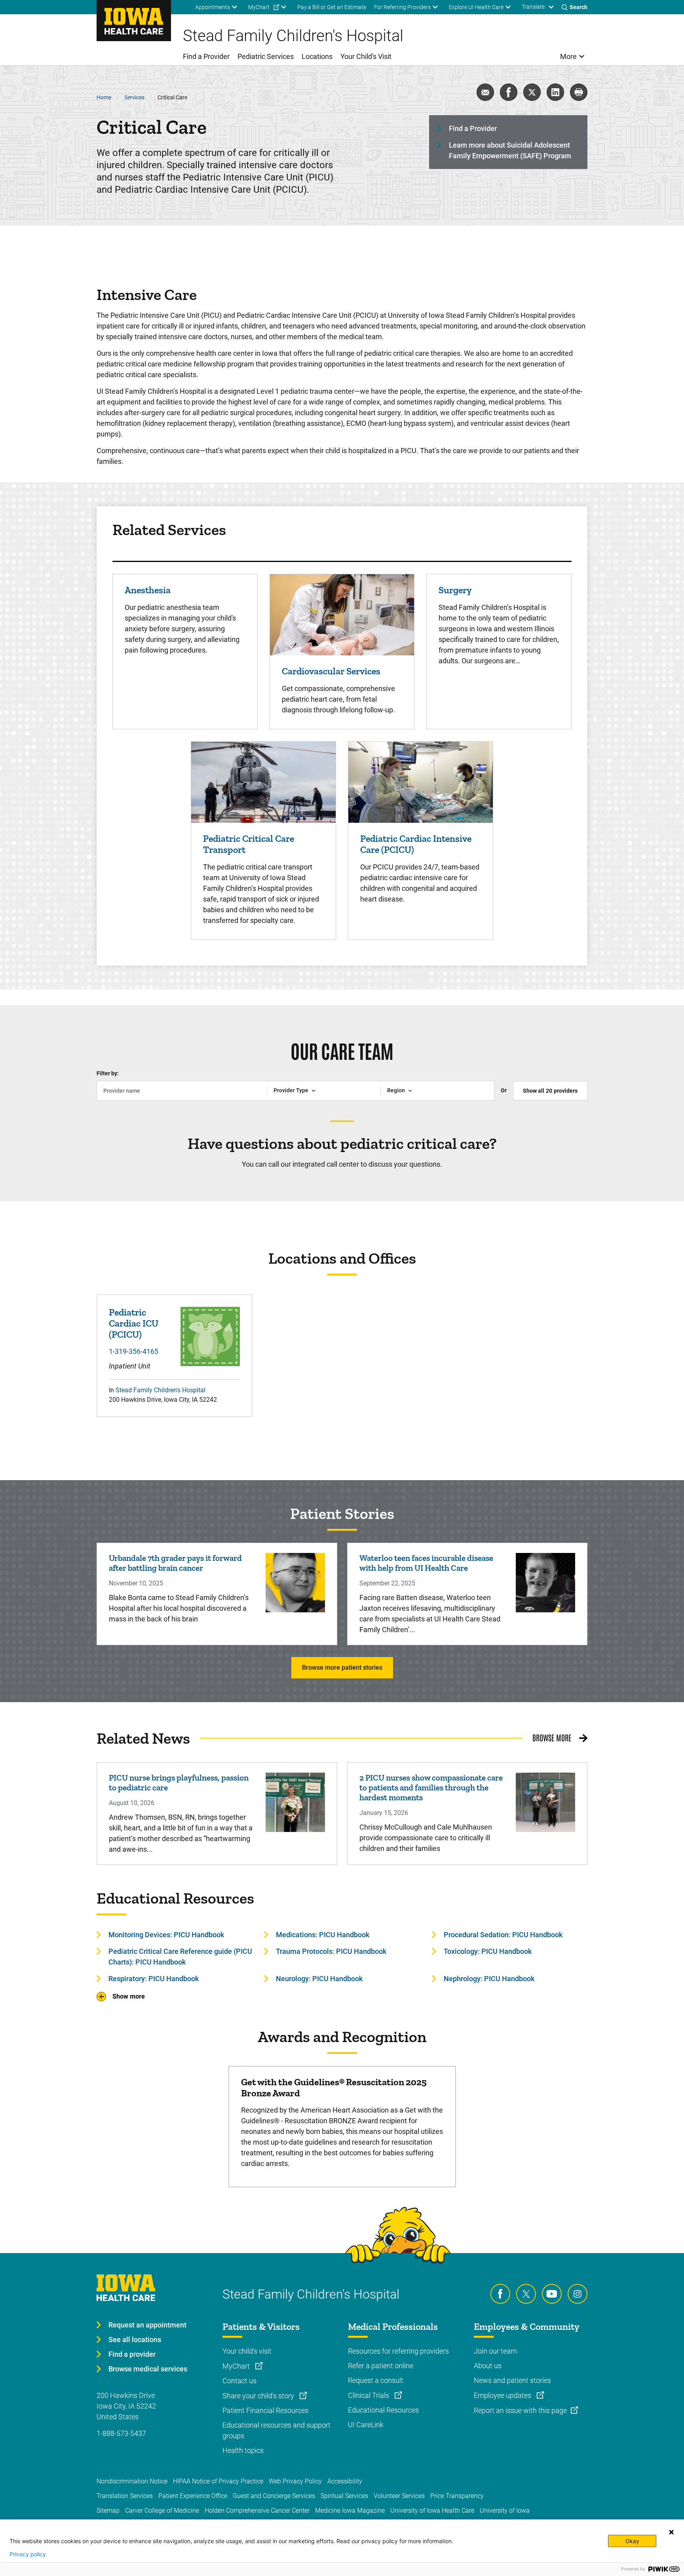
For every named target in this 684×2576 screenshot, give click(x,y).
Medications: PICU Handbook (323, 1935)
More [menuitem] (568, 56)
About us (488, 2366)
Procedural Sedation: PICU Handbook (503, 1935)
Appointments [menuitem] (213, 7)
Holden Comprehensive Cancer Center (257, 2511)
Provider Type (291, 1090)
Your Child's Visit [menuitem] (366, 56)
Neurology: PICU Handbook (319, 1979)
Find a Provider (473, 128)
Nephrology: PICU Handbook (489, 1979)
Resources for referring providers (398, 2351)
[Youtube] (552, 2294)
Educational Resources (383, 2410)
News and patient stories (512, 2380)
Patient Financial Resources (265, 2410)
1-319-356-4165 (134, 1351)
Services (134, 97)
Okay (632, 2541)
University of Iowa (505, 2511)
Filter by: (108, 1073)
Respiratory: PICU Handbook (154, 1979)
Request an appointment (147, 2325)
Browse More (552, 1737)
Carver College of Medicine (162, 2511)
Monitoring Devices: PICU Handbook (166, 1935)
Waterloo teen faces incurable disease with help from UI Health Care (426, 1563)
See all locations (135, 2340)
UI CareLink (366, 2425)
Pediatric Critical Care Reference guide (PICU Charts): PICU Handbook (180, 1957)
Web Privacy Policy (295, 2481)
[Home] (134, 21)
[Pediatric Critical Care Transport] (263, 781)
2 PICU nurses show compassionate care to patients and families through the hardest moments (431, 1787)
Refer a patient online (381, 2366)
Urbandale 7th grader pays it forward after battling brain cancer (175, 1563)
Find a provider (132, 2354)
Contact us (239, 2381)
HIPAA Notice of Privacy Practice (218, 2481)
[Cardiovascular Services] (342, 614)
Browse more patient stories (342, 1668)
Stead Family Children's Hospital (161, 1390)
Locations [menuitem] (317, 56)
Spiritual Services (344, 2496)
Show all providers (550, 1091)
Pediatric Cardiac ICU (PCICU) (134, 1323)
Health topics (243, 2450)
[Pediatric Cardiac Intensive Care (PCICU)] (421, 781)
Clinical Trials (369, 2395)
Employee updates (503, 2395)
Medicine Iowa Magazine (350, 2511)
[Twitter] (526, 2294)
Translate (533, 7)
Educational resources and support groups (276, 2430)
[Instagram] (578, 2294)
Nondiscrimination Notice (132, 2481)
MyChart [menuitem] (259, 7)
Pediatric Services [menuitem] (266, 56)
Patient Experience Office (193, 2496)
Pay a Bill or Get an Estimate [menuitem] (332, 7)
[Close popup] (671, 2532)
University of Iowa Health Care (432, 2511)
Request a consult (376, 2380)
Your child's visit (247, 2351)
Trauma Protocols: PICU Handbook (331, 1951)
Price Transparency (457, 2496)
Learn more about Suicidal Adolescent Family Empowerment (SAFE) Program (510, 150)
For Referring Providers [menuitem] (402, 7)
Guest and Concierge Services (274, 2496)
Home (104, 97)
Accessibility (345, 2481)
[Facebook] (500, 2294)
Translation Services (125, 2496)
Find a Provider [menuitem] (206, 56)
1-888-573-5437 (121, 2433)
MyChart (237, 2366)
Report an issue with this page (520, 2410)
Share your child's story (259, 2396)
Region (396, 1090)
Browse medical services (148, 2369)
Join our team (495, 2351)
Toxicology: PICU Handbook (488, 1951)
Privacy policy (28, 2554)
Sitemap (108, 2511)
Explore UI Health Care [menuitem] (476, 7)
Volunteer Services (399, 2496)
